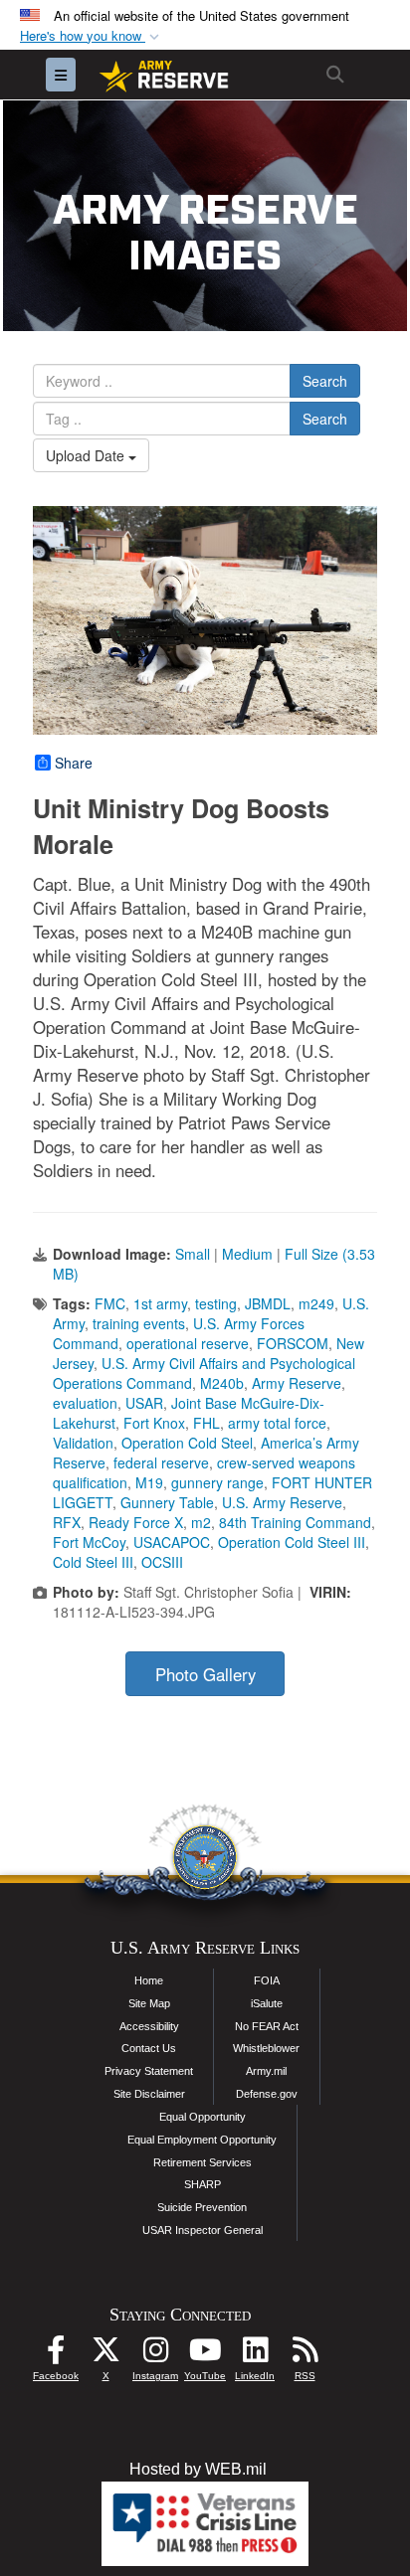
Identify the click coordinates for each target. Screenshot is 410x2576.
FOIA (267, 1980)
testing (216, 1303)
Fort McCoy (89, 1542)
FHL (206, 1423)
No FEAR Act (267, 2026)
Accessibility (149, 2026)
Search (325, 381)
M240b (222, 1383)
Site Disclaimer (149, 2094)
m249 (316, 1303)
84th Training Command (295, 1522)
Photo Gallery (205, 1674)
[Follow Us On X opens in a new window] (105, 2355)
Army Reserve (297, 1383)
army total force (277, 1423)
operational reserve (188, 1343)
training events (139, 1323)
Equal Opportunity (203, 2117)
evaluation (85, 1403)
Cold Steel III (93, 1562)
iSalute (267, 2003)
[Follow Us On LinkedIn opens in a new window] (255, 2355)
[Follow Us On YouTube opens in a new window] (205, 2355)
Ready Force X (136, 1522)
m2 (201, 1522)
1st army (160, 1303)
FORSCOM (293, 1343)
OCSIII (162, 1562)
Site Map (149, 2003)
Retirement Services (203, 2162)
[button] (92, 36)
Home (149, 1980)
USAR (144, 1403)
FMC (110, 1303)
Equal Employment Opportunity (202, 2140)
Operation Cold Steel (187, 1443)
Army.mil (266, 2071)
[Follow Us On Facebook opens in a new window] (56, 2355)
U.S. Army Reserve (282, 1502)
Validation (83, 1443)
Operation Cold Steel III (292, 1542)
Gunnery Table (167, 1502)
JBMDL (268, 1303)
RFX (67, 1522)
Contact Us (149, 2048)
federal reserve (161, 1462)
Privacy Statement (149, 2071)
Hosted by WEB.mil (198, 2469)
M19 (149, 1482)
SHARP (203, 2184)
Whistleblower (266, 2048)
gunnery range (217, 1482)
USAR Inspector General (203, 2230)
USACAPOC (172, 1542)
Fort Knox (154, 1423)
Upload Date (87, 455)
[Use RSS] (305, 2355)
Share (74, 763)
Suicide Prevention (202, 2207)
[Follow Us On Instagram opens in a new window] (155, 2355)
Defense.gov (267, 2094)
